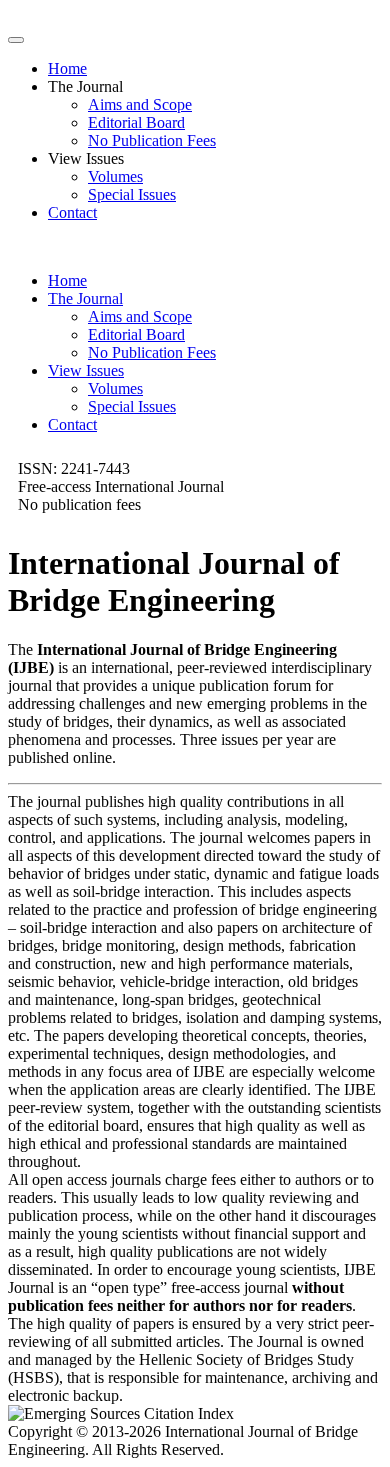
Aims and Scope (140, 104)
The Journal (85, 298)
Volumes (115, 176)
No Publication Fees (152, 140)
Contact (72, 212)
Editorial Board (136, 122)
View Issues (86, 370)
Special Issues (132, 194)
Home (67, 68)
